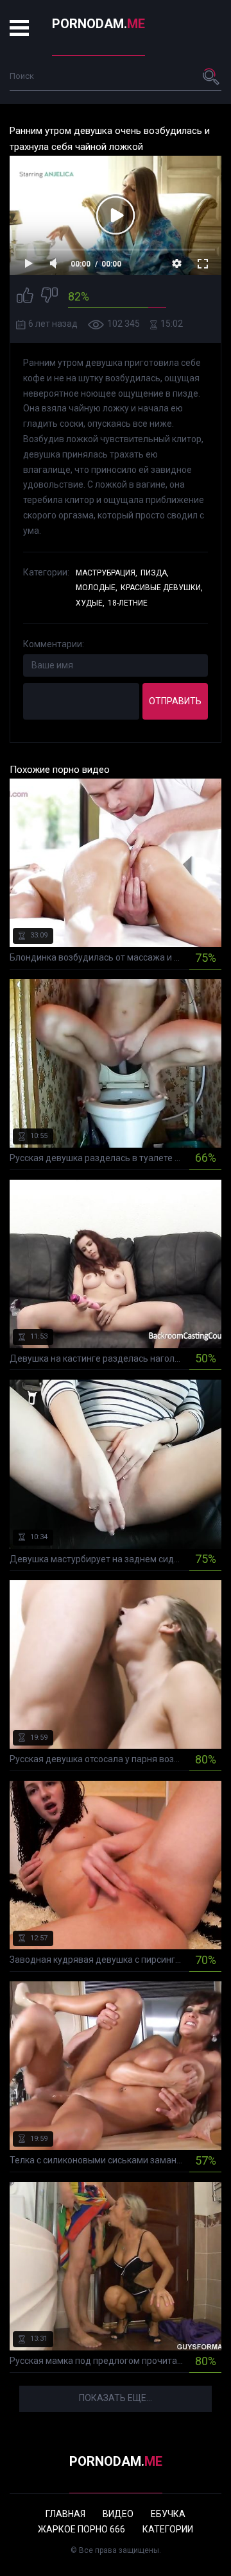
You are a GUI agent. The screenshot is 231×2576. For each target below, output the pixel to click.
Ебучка (168, 2514)
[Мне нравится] (25, 297)
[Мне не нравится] (49, 297)
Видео (118, 2514)
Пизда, (155, 573)
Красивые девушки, (162, 588)
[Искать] (212, 76)
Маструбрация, (107, 573)
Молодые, (97, 588)
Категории (168, 2529)
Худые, (90, 603)
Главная (65, 2514)
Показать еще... (116, 2398)
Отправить (175, 701)
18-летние (128, 603)
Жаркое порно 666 (81, 2529)
